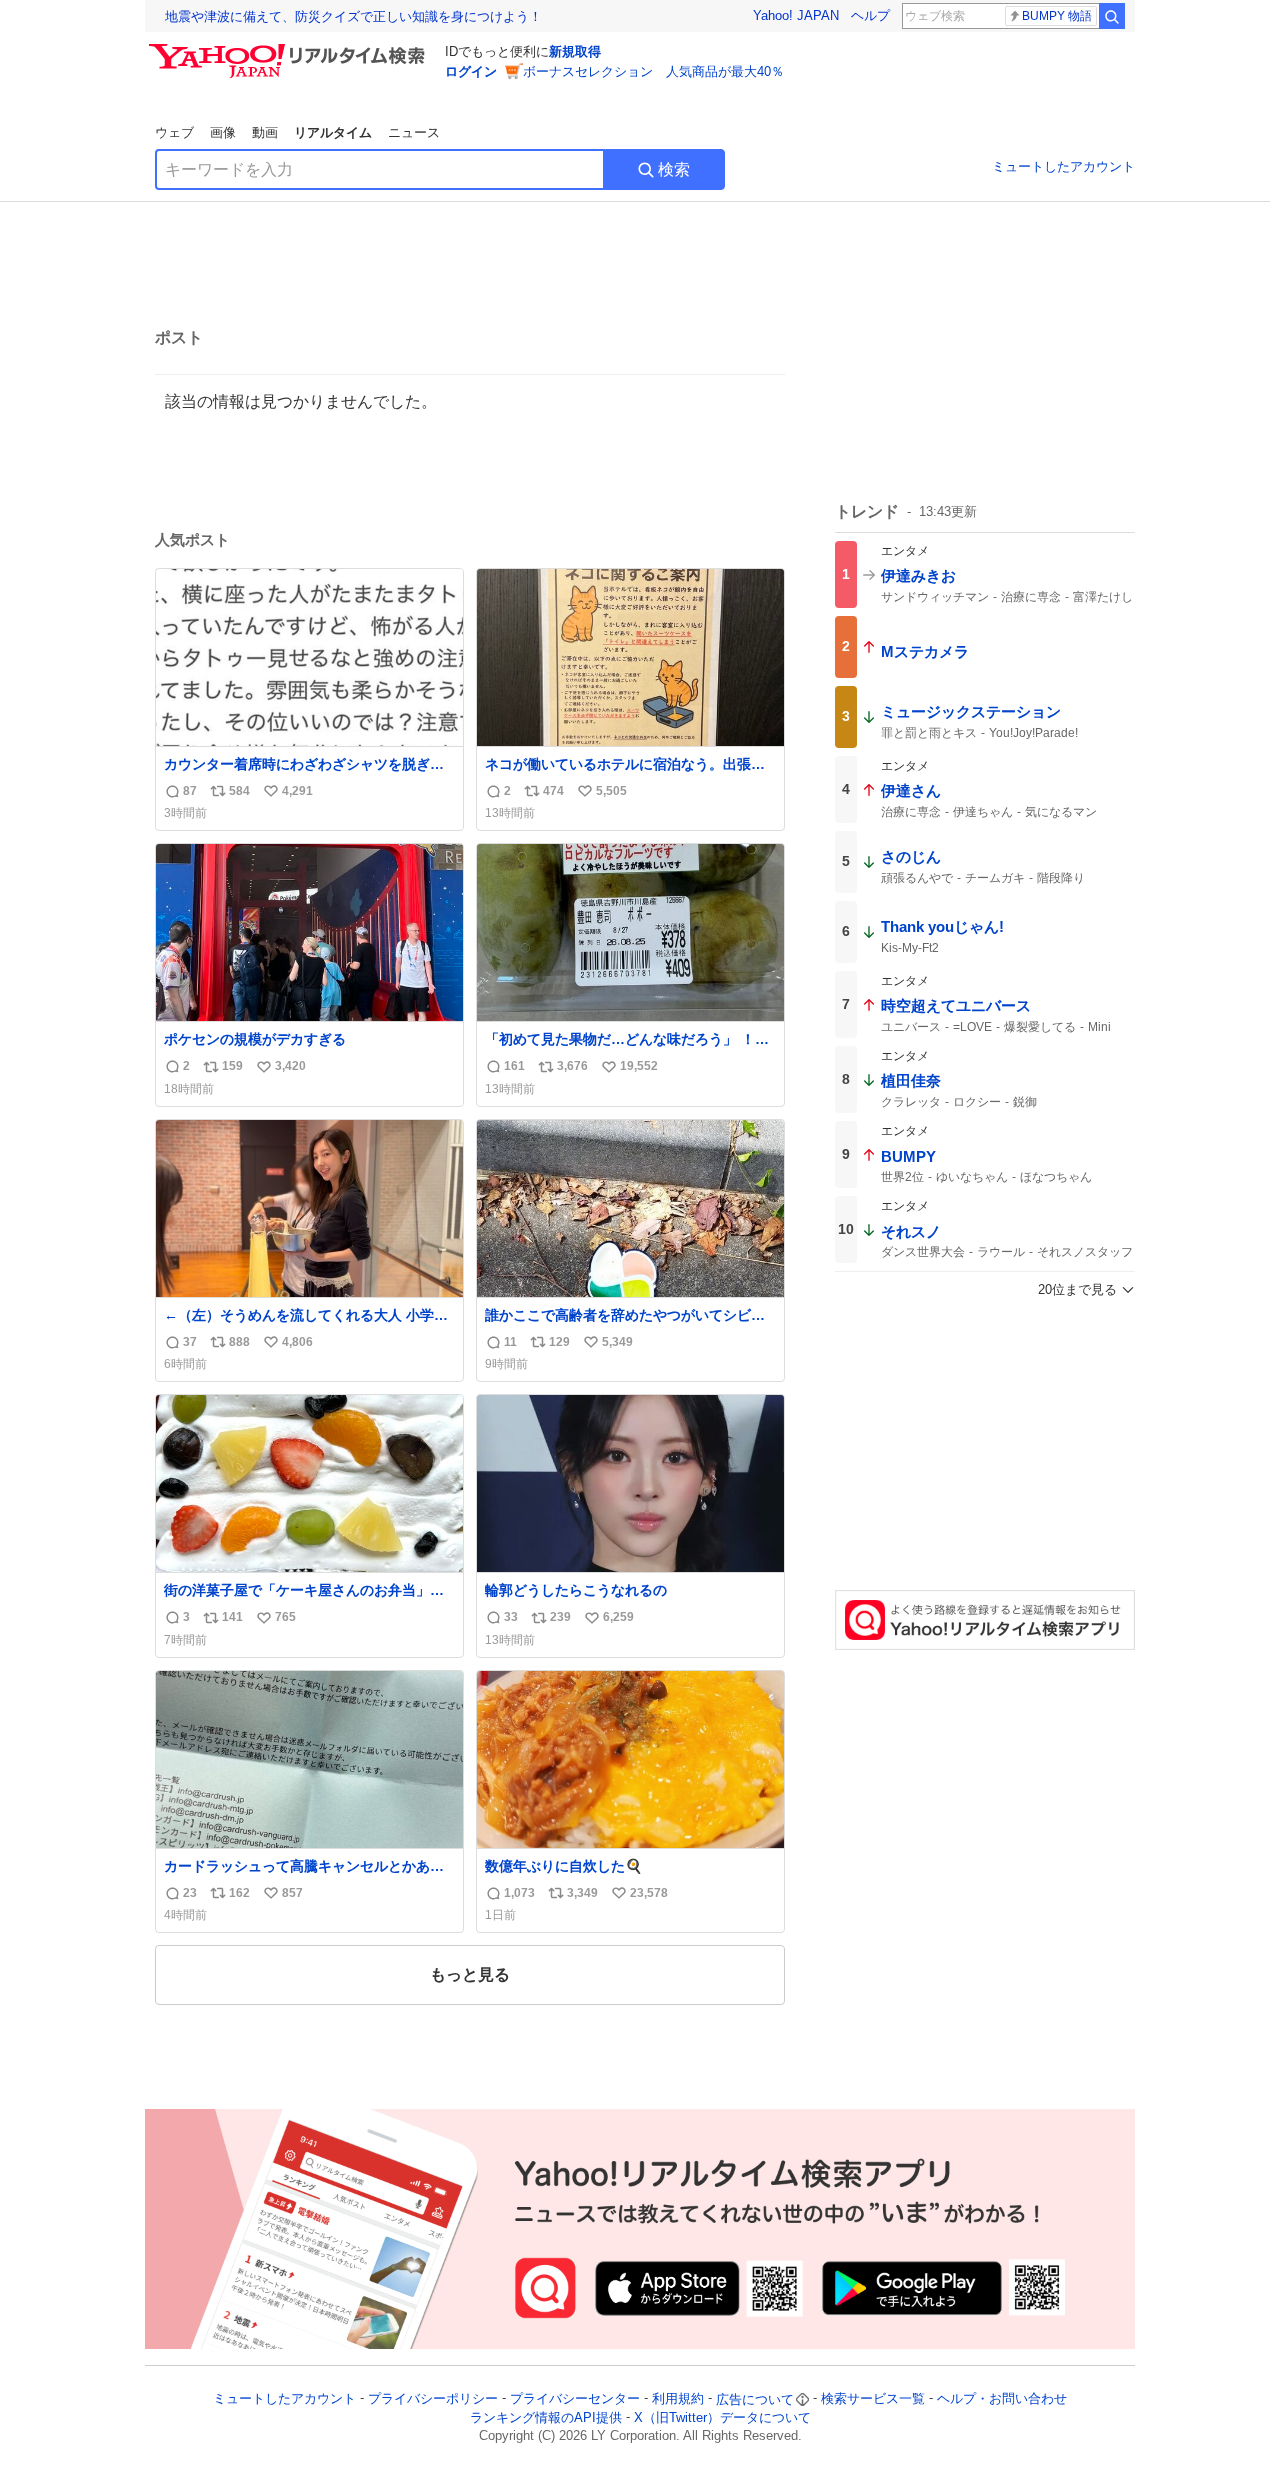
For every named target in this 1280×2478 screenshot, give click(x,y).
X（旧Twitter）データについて (722, 2417)
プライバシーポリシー (433, 2399)
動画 (265, 132)
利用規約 (678, 2399)
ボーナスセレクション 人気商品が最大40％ (653, 71)
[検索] (1112, 16)
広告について (755, 2399)
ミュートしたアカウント (1063, 166)
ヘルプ (870, 15)
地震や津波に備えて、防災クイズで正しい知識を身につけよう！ (353, 16)
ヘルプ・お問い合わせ (1002, 2399)
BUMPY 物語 (1057, 16)
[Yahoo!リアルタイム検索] (290, 49)
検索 (674, 169)
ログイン (471, 71)
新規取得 (575, 51)
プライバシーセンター (575, 2399)
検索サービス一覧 (873, 2399)
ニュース (414, 132)
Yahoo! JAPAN (796, 15)
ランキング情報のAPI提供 (546, 2417)
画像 (223, 132)
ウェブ (174, 132)
